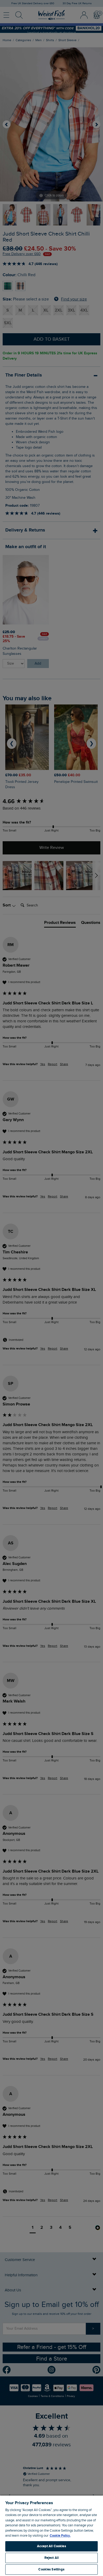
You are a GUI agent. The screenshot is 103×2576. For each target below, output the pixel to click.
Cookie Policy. (60, 2536)
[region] (51, 2535)
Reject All (51, 2558)
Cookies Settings (51, 2569)
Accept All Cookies (51, 2546)
